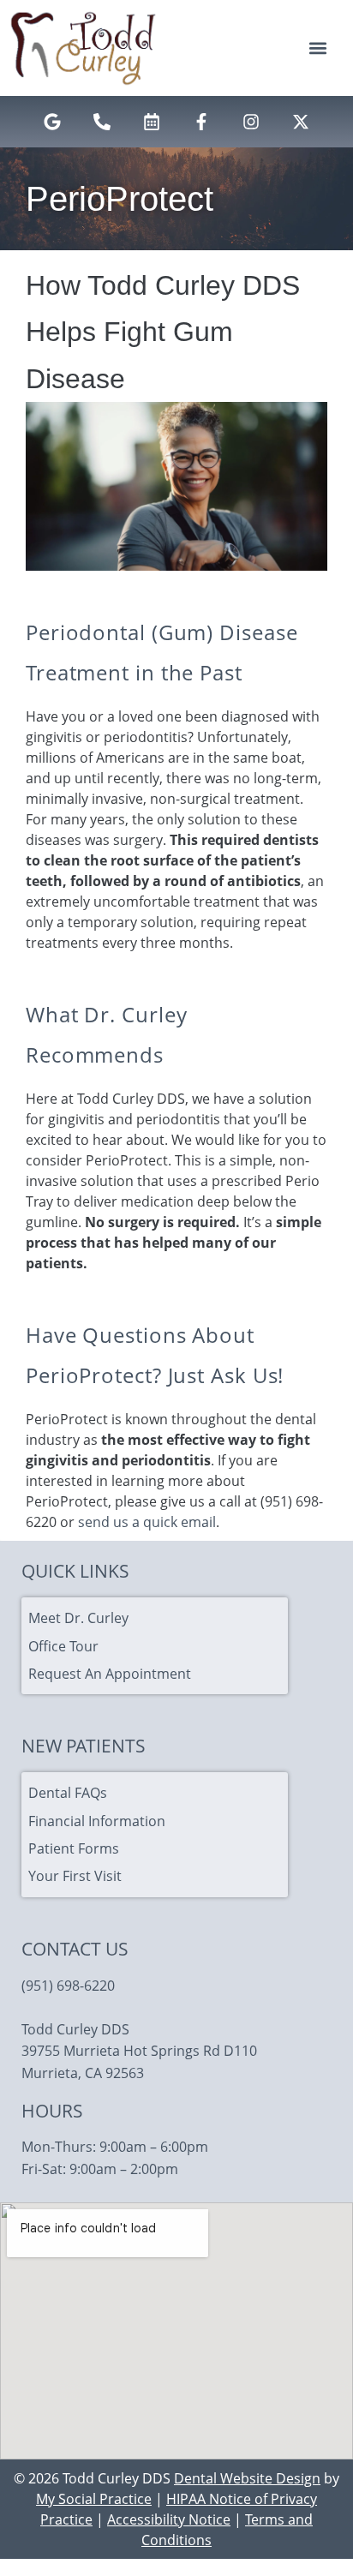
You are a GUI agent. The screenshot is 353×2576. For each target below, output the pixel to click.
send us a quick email (147, 1522)
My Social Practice (94, 2499)
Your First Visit (75, 1876)
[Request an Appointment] (152, 122)
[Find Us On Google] (52, 122)
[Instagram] (251, 122)
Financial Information (97, 1821)
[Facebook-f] (201, 122)
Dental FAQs (68, 1793)
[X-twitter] (301, 122)
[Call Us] (102, 122)
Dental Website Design (247, 2478)
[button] (317, 48)
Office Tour (63, 1646)
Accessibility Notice (169, 2519)
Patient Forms (74, 1848)
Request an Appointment (110, 1674)
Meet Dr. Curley (78, 1618)
